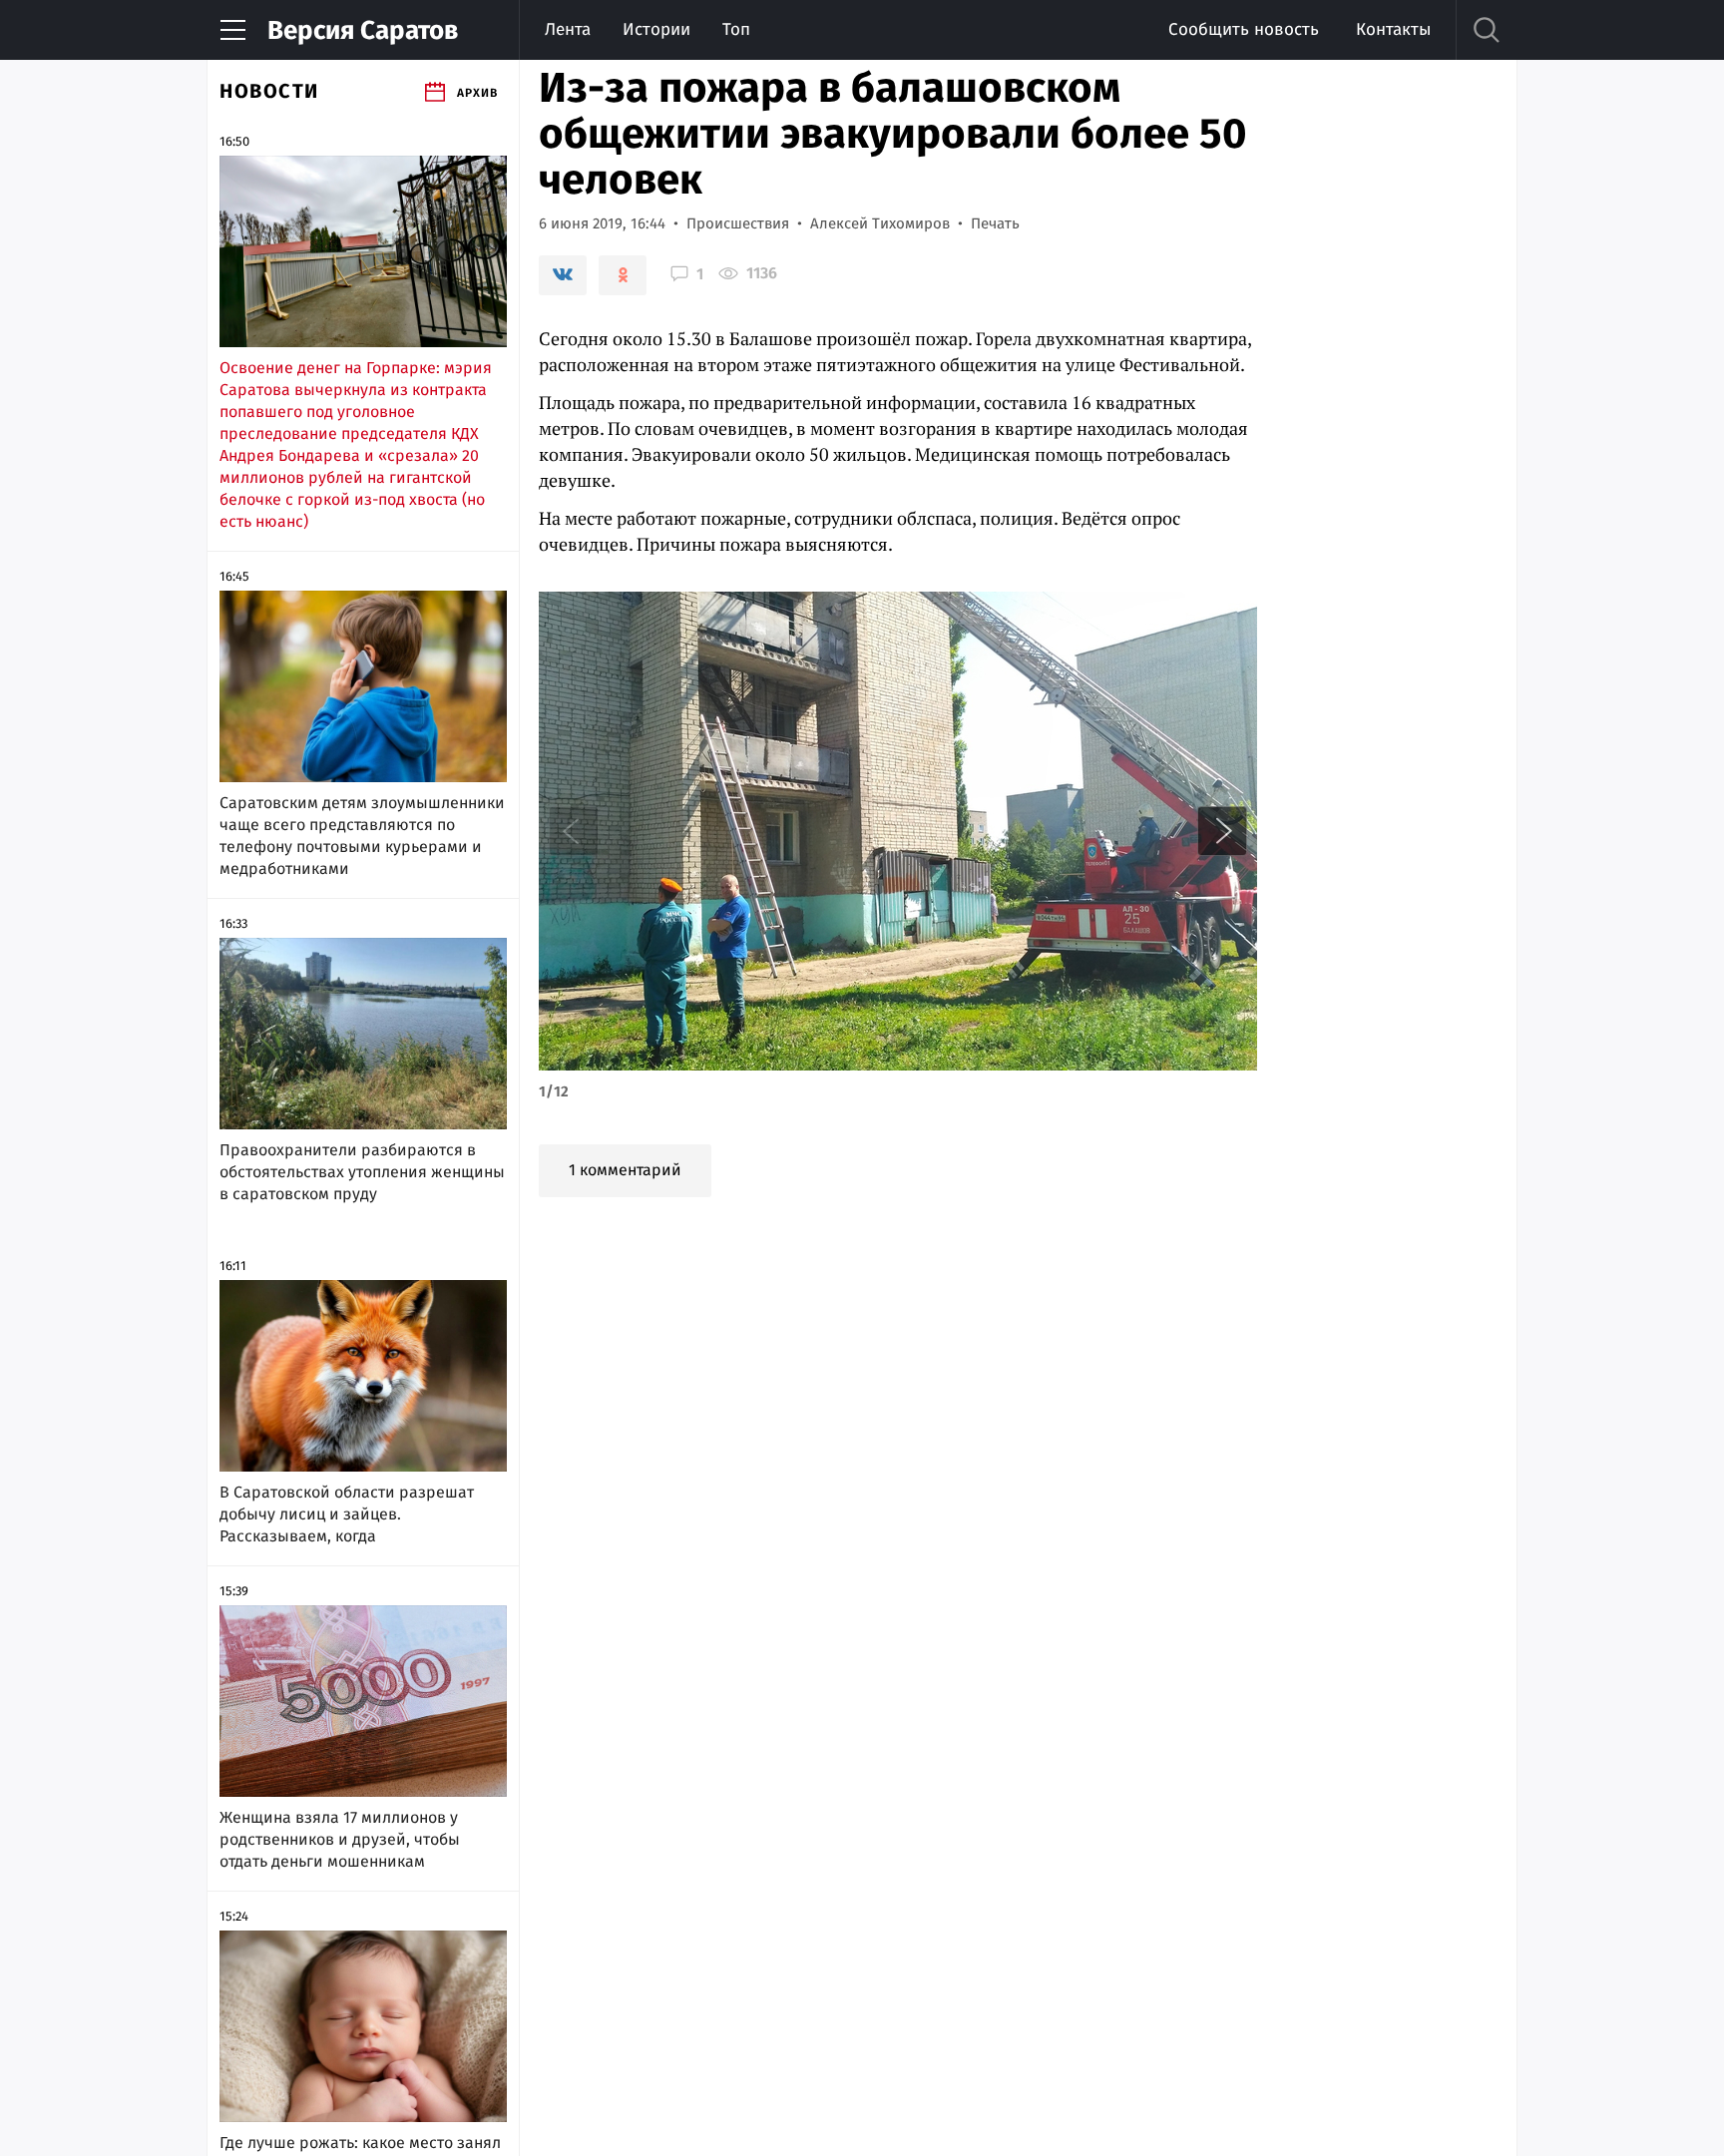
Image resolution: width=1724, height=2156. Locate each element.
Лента (568, 29)
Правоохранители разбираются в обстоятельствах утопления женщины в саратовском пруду (362, 1172)
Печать (995, 223)
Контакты (1393, 29)
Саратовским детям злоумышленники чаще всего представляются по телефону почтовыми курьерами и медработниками (362, 836)
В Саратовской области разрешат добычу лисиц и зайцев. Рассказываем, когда (347, 1514)
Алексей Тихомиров (880, 223)
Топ (736, 29)
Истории (656, 29)
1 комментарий (625, 1170)
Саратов (363, 30)
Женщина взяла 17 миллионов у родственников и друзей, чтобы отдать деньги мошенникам (340, 1839)
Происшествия (738, 223)
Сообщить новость (1244, 29)
